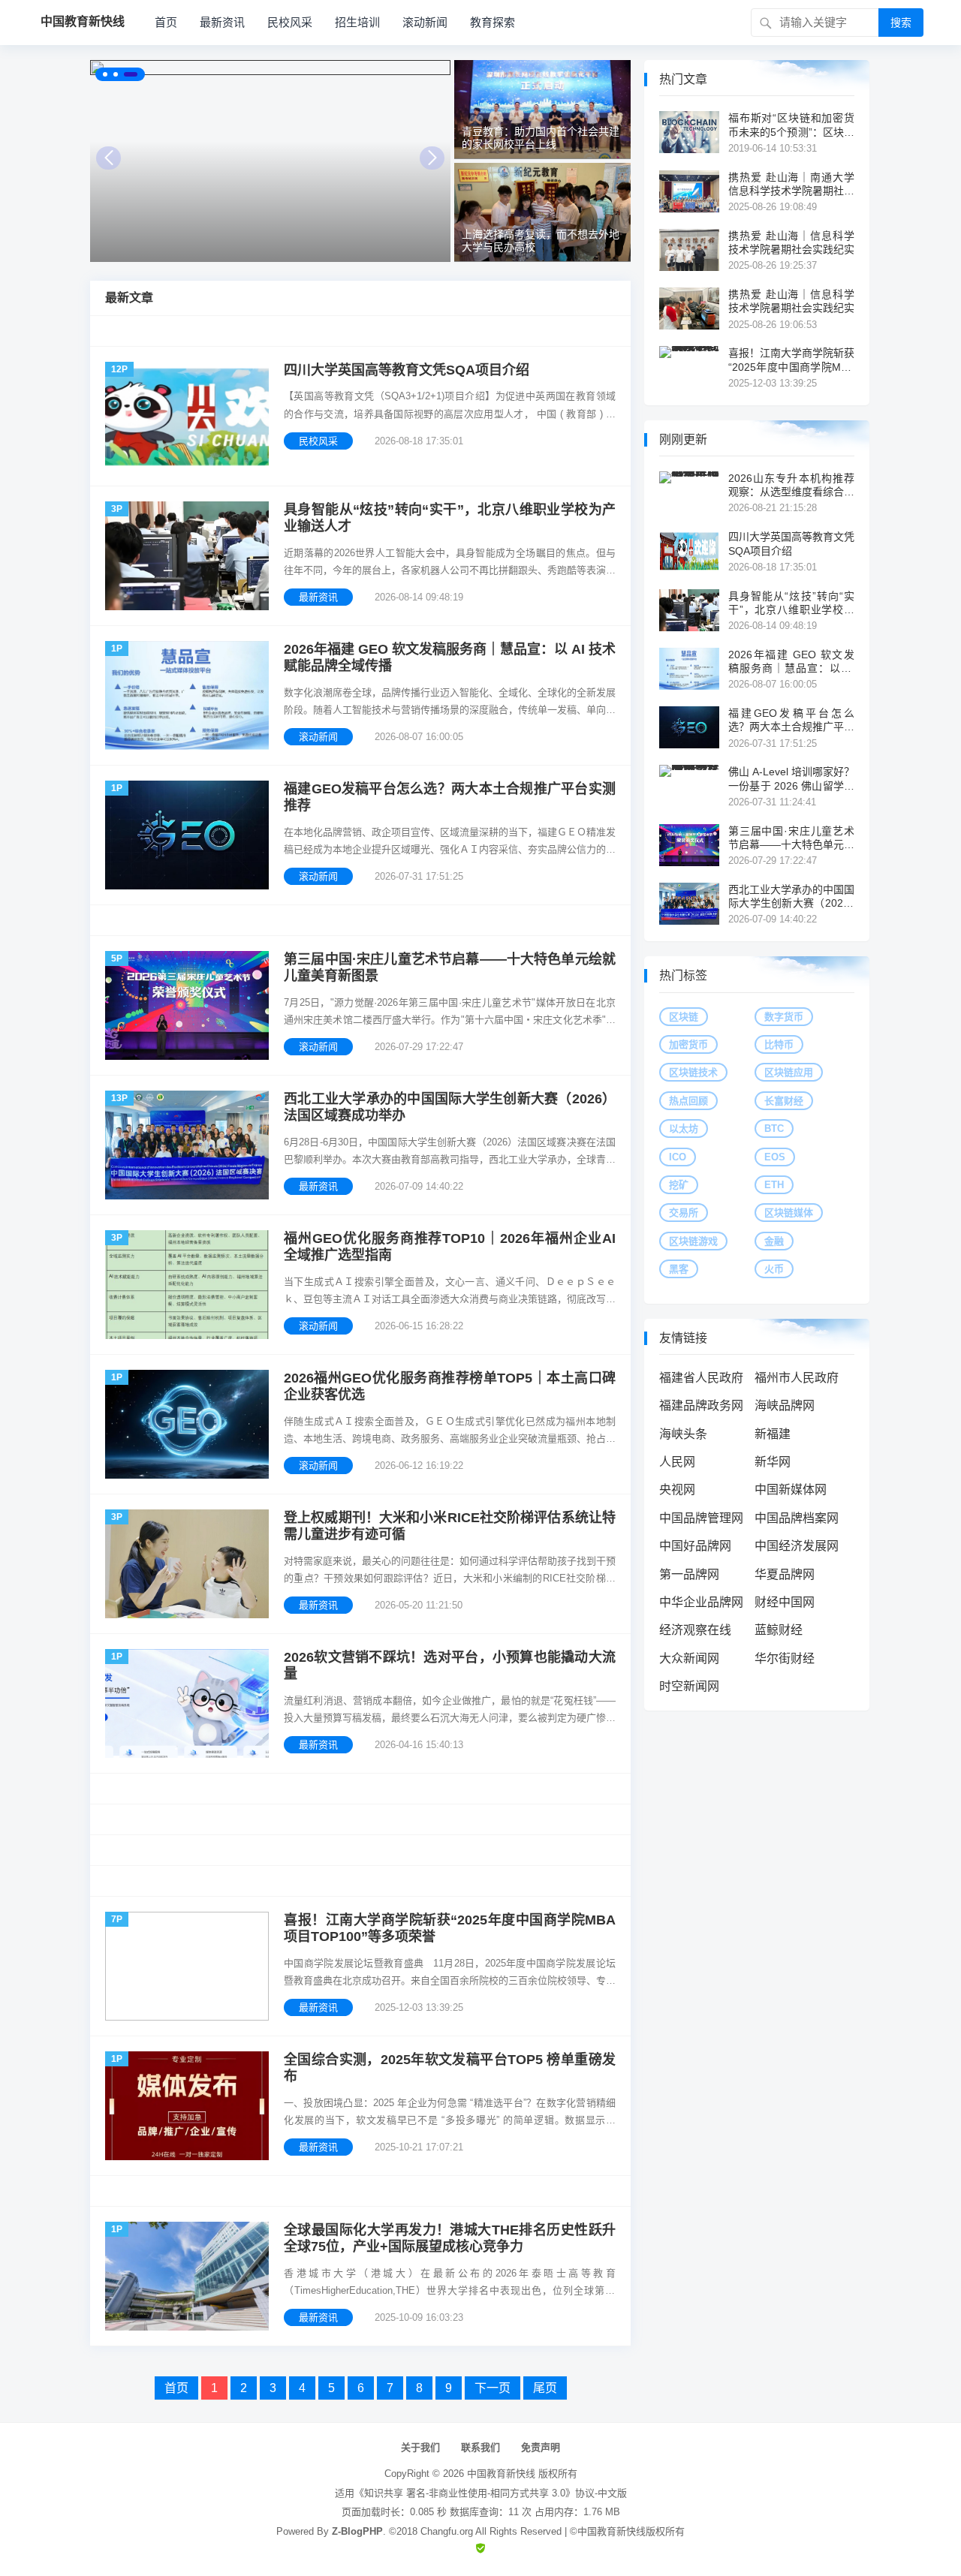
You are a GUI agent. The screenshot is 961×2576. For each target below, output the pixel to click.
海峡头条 (683, 1434)
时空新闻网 (689, 1686)
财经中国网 (785, 1602)
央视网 (677, 1490)
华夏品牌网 (785, 1574)
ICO (678, 1157)
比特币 (779, 1044)
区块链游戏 (693, 1241)
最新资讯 (222, 22)
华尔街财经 (785, 1658)
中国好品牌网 (695, 1546)
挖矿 (679, 1185)
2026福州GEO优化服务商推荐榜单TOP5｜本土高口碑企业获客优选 (450, 1387)
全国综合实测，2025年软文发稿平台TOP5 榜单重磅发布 (450, 2068)
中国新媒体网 (791, 1490)
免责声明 (541, 2447)
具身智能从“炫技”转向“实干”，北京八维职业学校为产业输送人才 (450, 518)
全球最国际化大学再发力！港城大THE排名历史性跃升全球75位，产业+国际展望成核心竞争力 (450, 2239)
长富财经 (784, 1101)
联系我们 (480, 2447)
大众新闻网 (689, 1658)
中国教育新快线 (501, 2474)
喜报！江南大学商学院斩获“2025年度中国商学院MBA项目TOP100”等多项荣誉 (450, 1929)
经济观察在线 (695, 1630)
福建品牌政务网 (701, 1405)
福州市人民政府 (797, 1378)
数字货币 (784, 1017)
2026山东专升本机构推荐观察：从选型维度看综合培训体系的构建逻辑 (791, 485)
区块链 (684, 1017)
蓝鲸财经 (779, 1630)
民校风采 (290, 22)
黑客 (679, 1269)
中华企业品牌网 (701, 1602)
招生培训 (357, 22)
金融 (774, 1241)
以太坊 (684, 1129)
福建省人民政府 (701, 1378)
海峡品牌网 (785, 1405)
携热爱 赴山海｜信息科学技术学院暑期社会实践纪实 (791, 242)
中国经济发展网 (797, 1546)
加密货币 (688, 1044)
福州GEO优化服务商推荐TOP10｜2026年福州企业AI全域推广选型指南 (450, 1247)
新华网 (773, 1462)
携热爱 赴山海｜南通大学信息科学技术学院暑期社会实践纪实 (791, 184)
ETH (774, 1185)
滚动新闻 (425, 22)
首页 (166, 22)
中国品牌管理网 (701, 1518)
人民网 (677, 1462)
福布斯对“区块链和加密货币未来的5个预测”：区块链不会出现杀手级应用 (791, 125)
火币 (774, 1269)
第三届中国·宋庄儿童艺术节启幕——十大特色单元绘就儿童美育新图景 (450, 968)
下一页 (493, 2388)
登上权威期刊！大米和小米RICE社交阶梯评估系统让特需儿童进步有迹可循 (450, 1526)
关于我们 (420, 2447)
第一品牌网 (689, 1574)
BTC (774, 1129)
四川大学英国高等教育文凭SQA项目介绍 (407, 370)
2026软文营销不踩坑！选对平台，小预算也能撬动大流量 (450, 1666)
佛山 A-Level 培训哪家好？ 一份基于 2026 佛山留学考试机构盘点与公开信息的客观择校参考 (791, 779)
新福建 (773, 1434)
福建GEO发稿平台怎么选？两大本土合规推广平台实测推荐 (450, 797)
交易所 (684, 1213)
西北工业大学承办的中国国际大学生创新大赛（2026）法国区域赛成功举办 (450, 1107)
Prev (108, 158)
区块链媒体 (789, 1213)
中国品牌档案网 (797, 1518)
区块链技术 (693, 1072)
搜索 (901, 23)
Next (432, 158)
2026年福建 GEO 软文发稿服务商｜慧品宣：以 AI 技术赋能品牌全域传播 (450, 658)
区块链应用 (789, 1072)
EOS (775, 1157)
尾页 (545, 2388)
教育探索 (493, 22)
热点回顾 (688, 1101)
